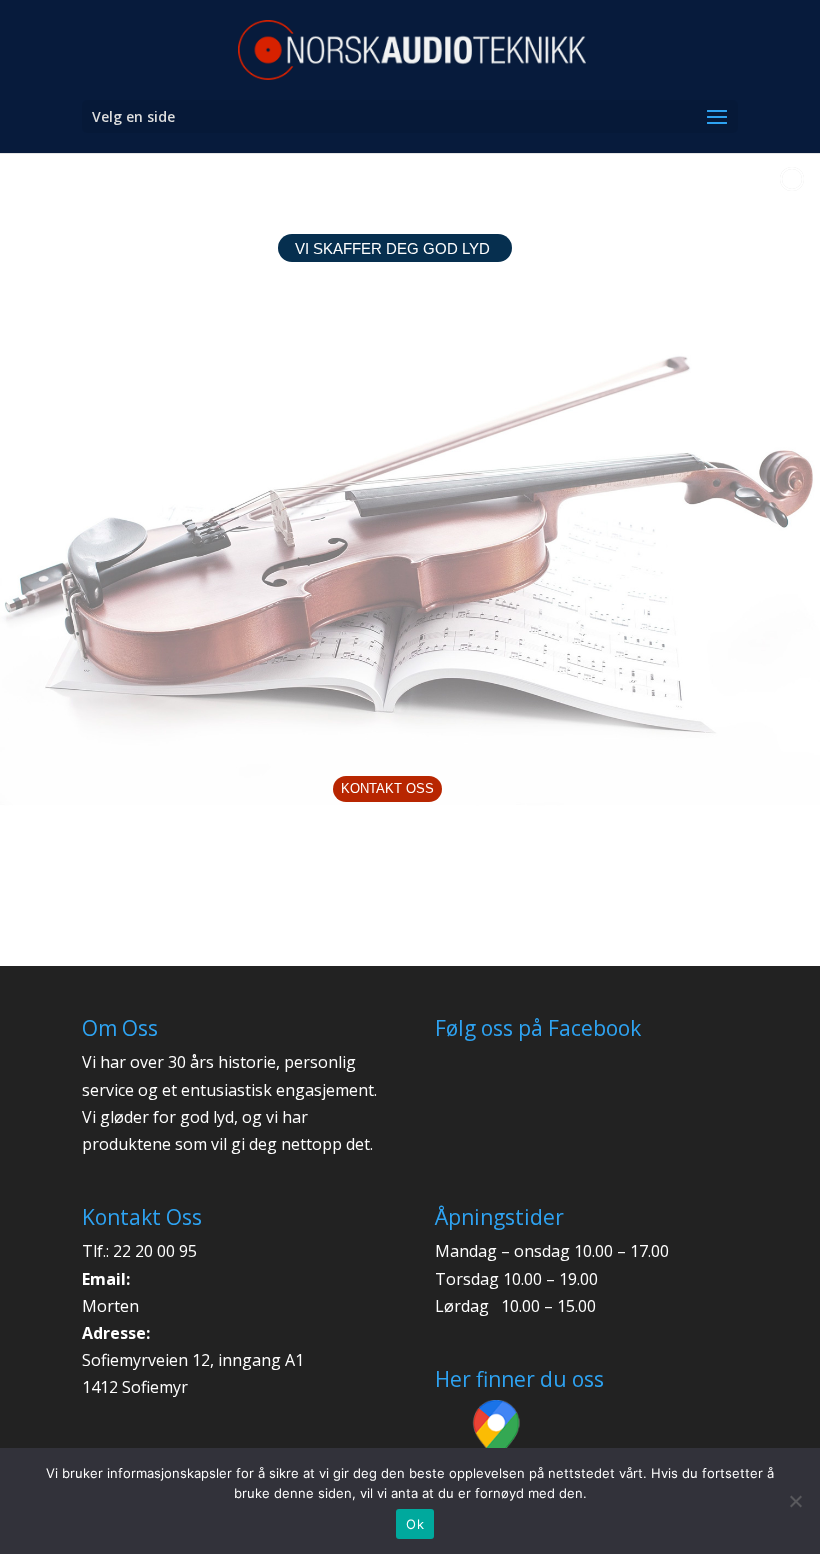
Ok (415, 1524)
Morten (110, 1306)
